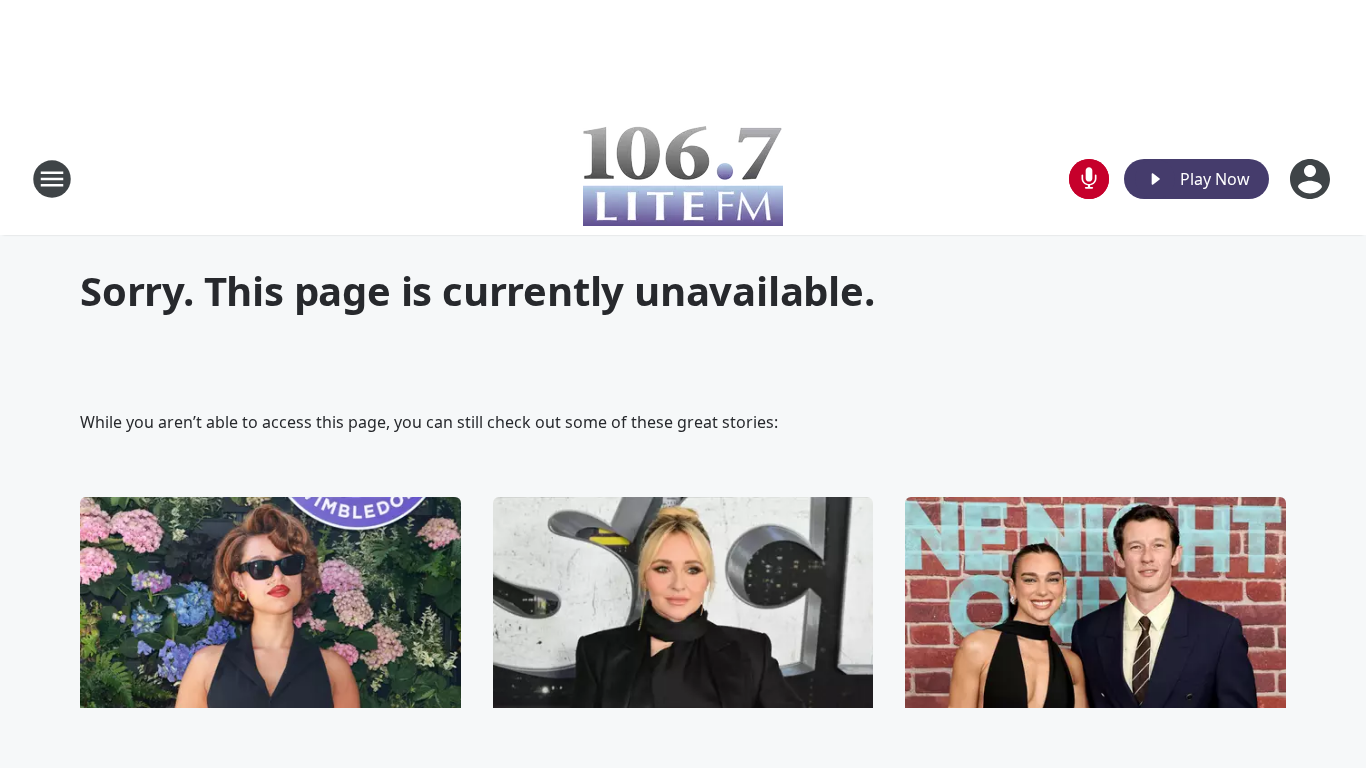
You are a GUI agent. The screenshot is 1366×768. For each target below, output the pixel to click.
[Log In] (1312, 179)
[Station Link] (683, 178)
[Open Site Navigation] (52, 179)
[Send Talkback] (1089, 179)
